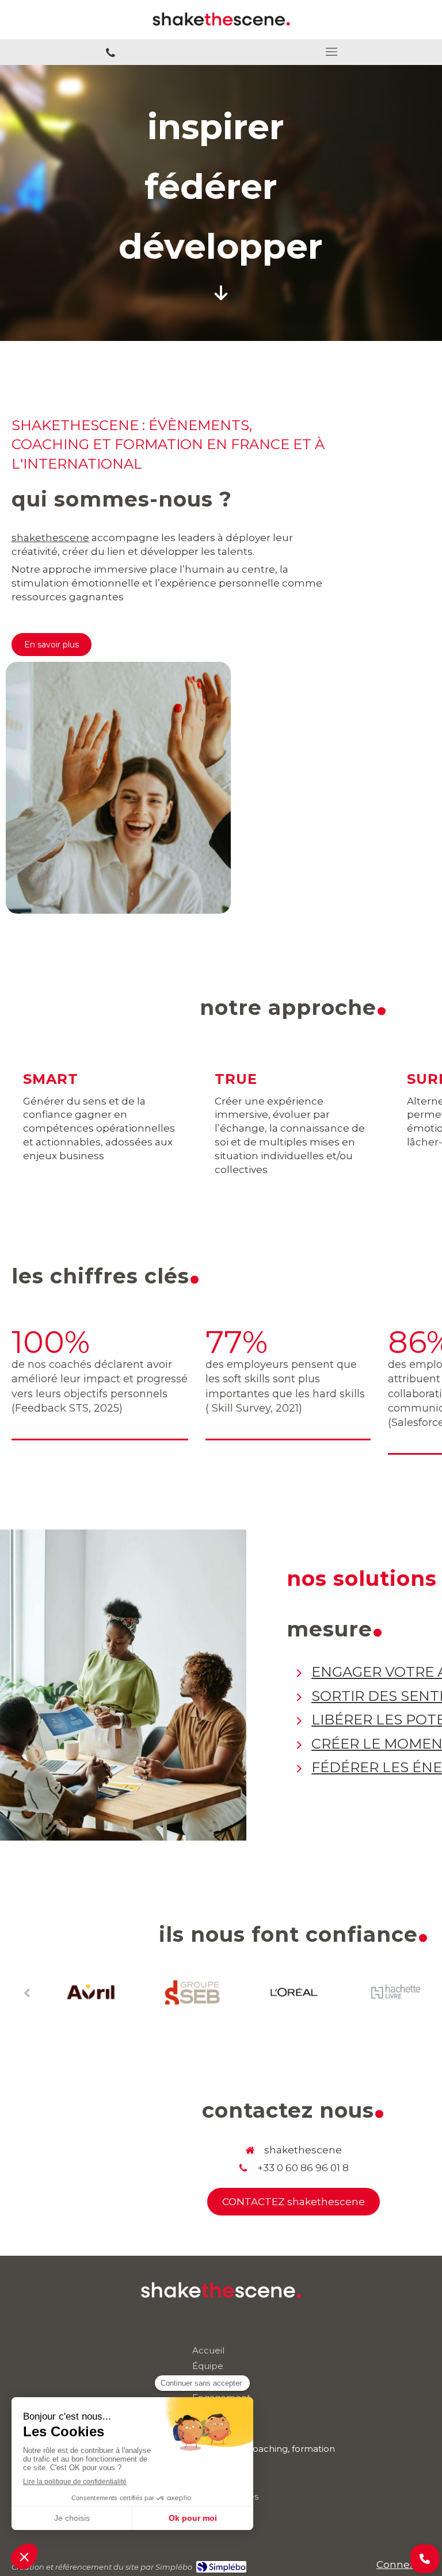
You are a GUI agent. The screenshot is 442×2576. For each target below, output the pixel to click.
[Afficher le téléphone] (425, 2559)
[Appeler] (110, 52)
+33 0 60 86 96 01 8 (303, 2168)
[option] (91, 1992)
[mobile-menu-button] (331, 52)
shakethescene (50, 538)
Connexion (403, 2564)
